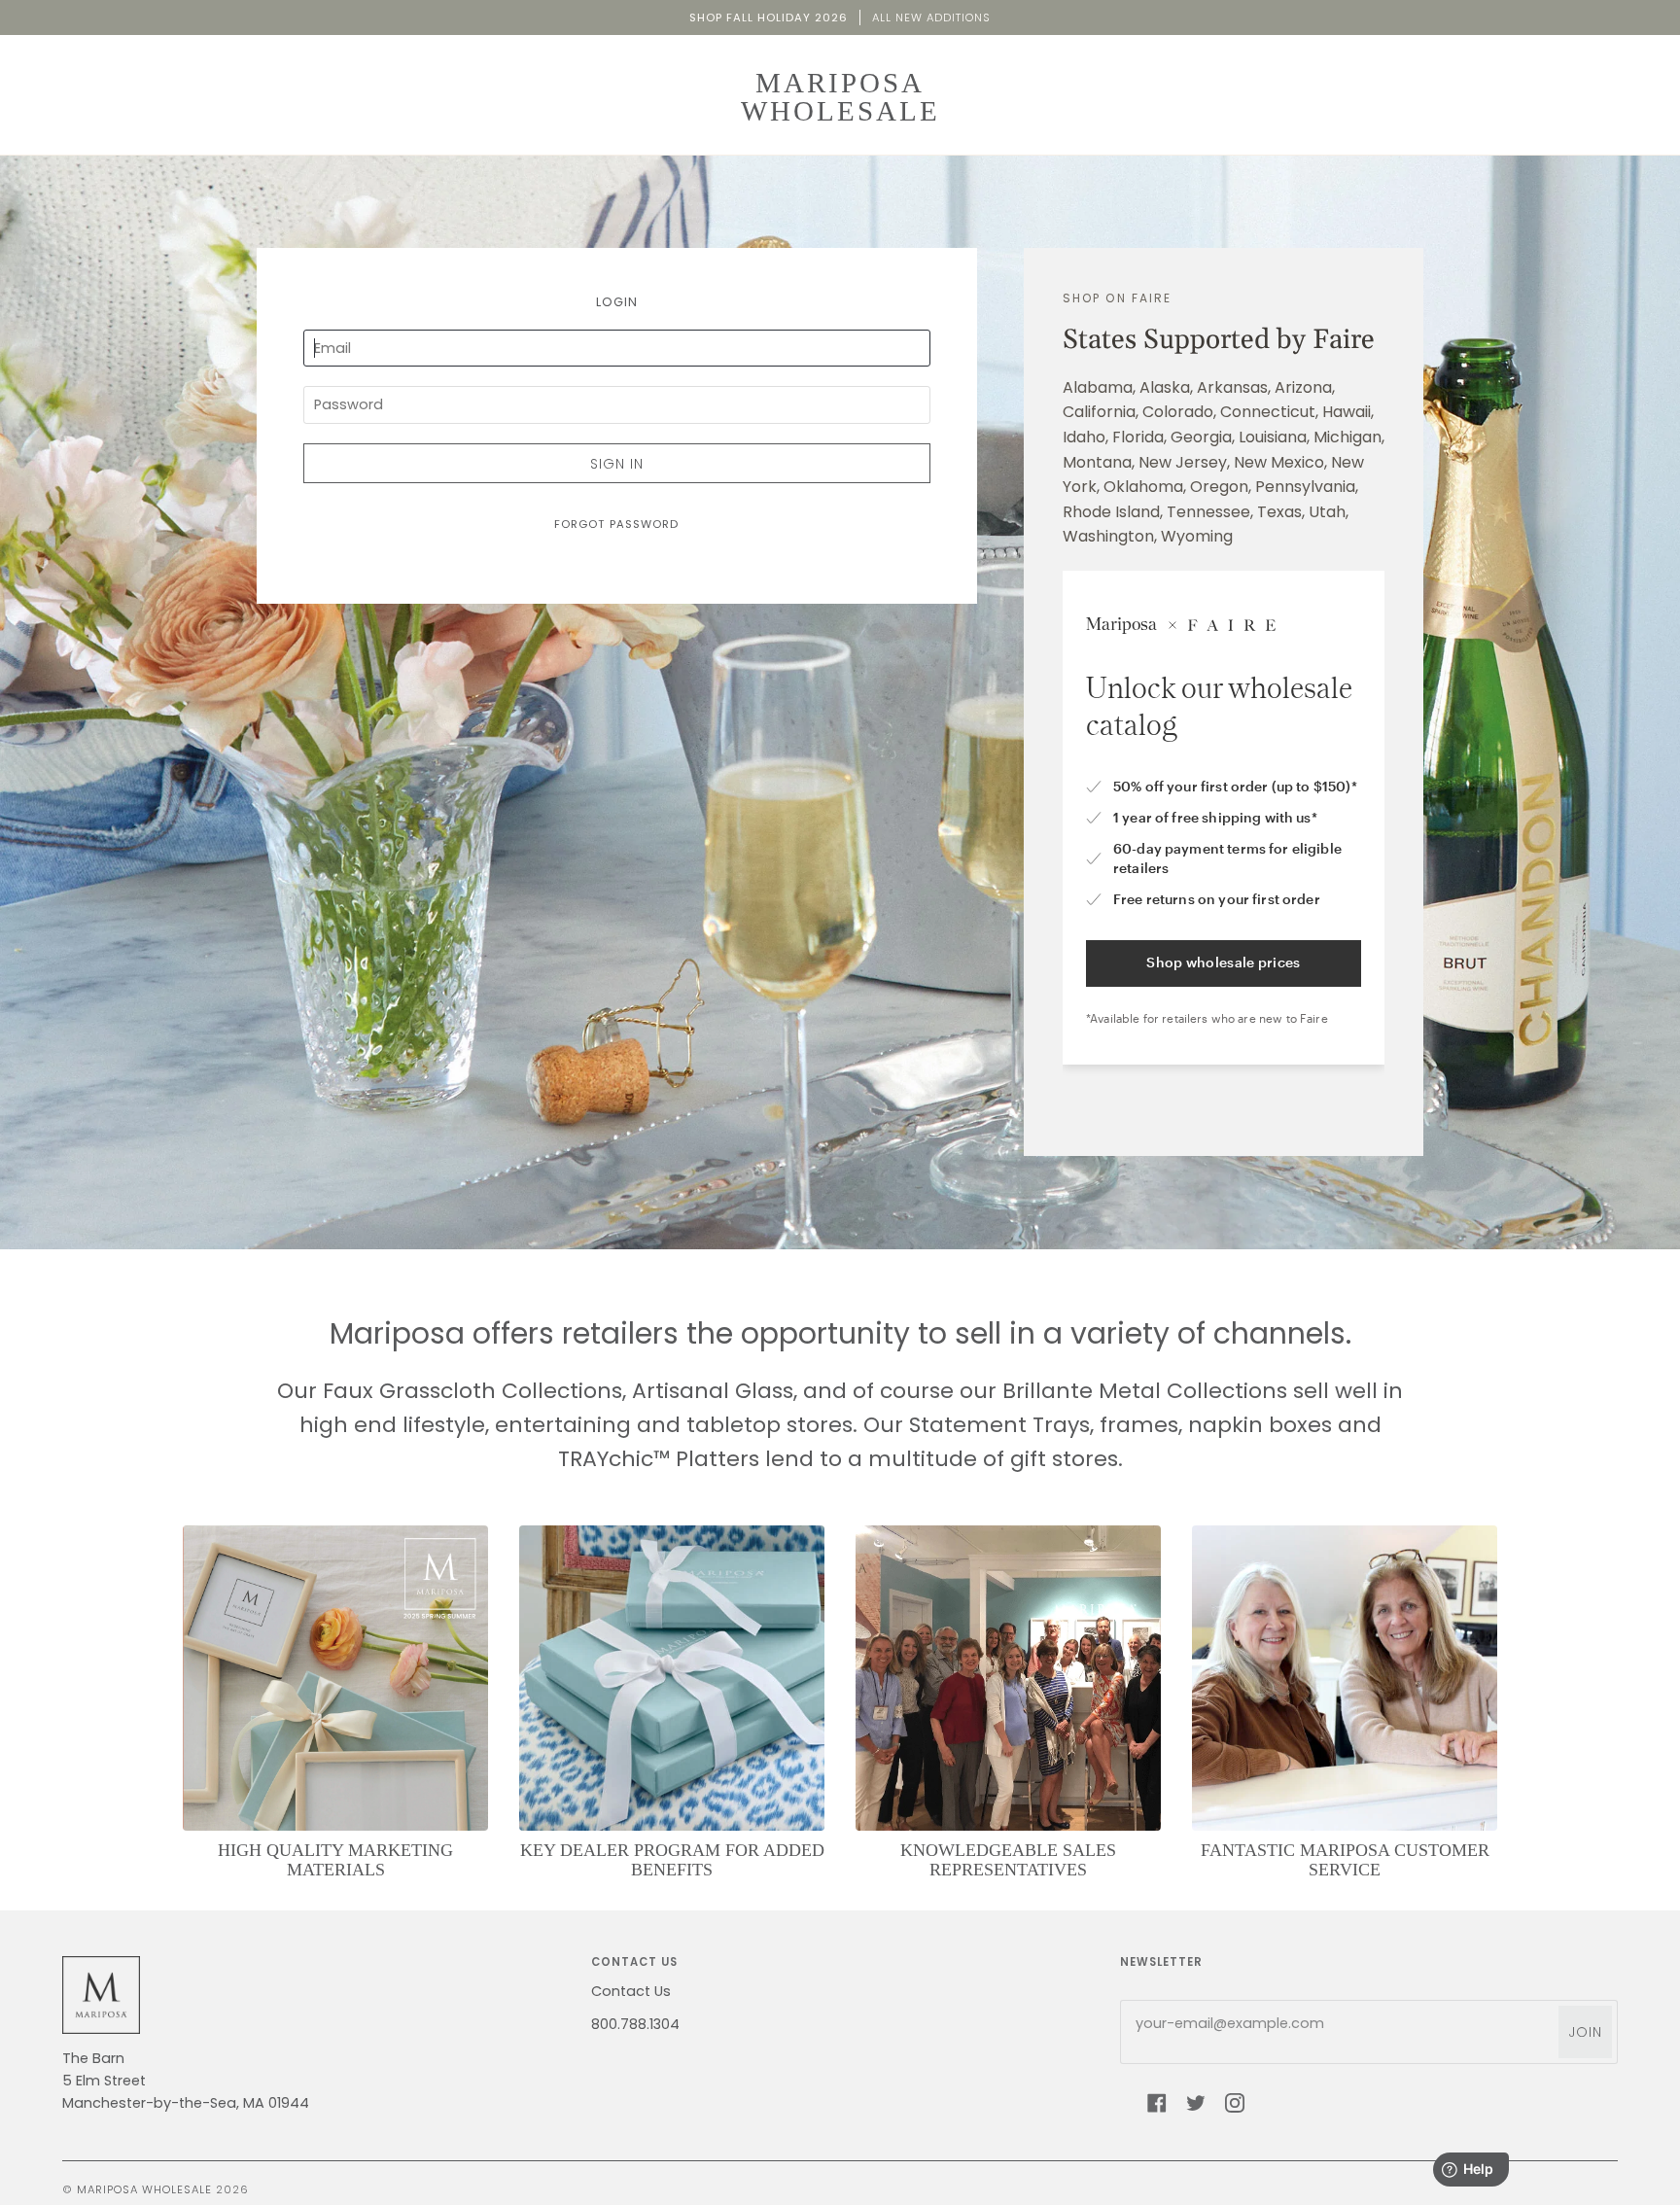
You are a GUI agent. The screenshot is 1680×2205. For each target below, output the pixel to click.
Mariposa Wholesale (144, 2189)
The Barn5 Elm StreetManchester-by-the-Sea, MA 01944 (186, 2081)
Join (1585, 2032)
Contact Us (631, 1991)
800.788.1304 (635, 2024)
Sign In (617, 464)
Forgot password (616, 524)
